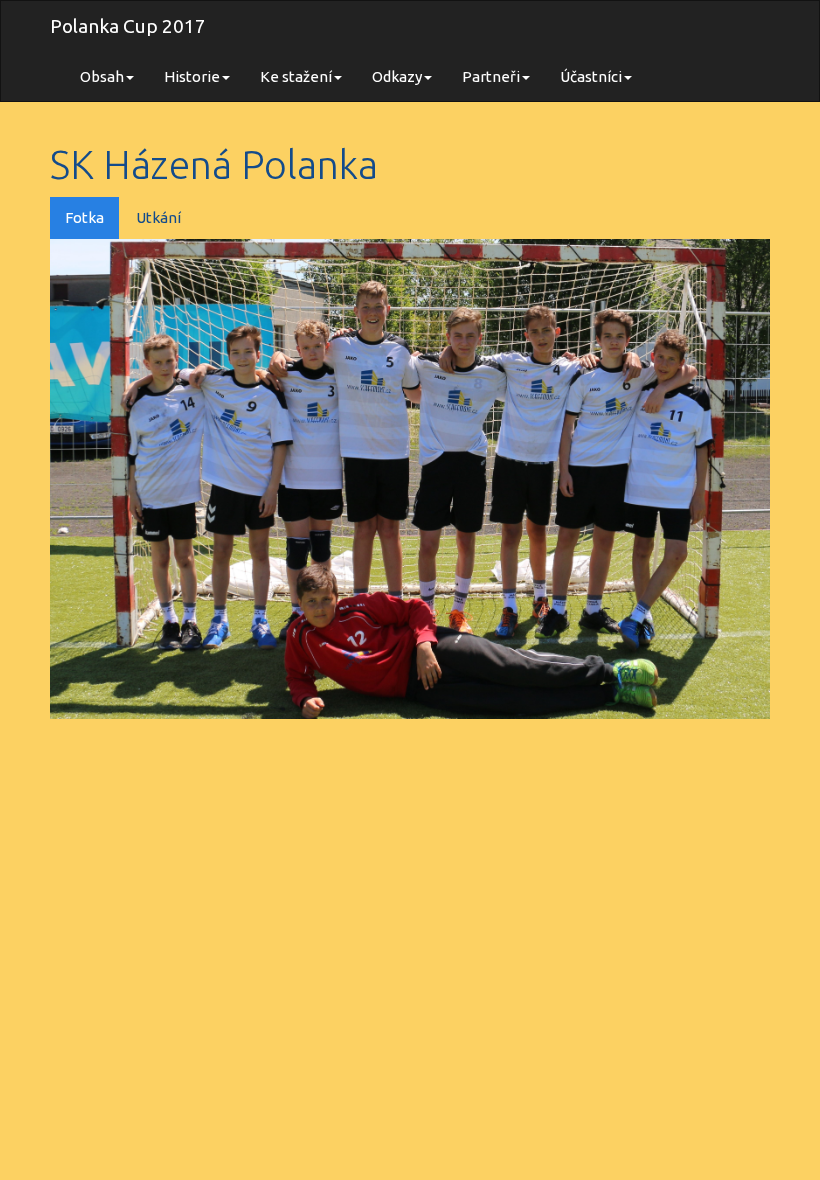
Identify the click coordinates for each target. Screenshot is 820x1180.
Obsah (102, 76)
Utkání (158, 217)
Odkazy (397, 76)
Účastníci (591, 76)
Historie (192, 76)
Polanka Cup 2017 (128, 26)
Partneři (491, 76)
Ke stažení (296, 76)
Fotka (84, 217)
